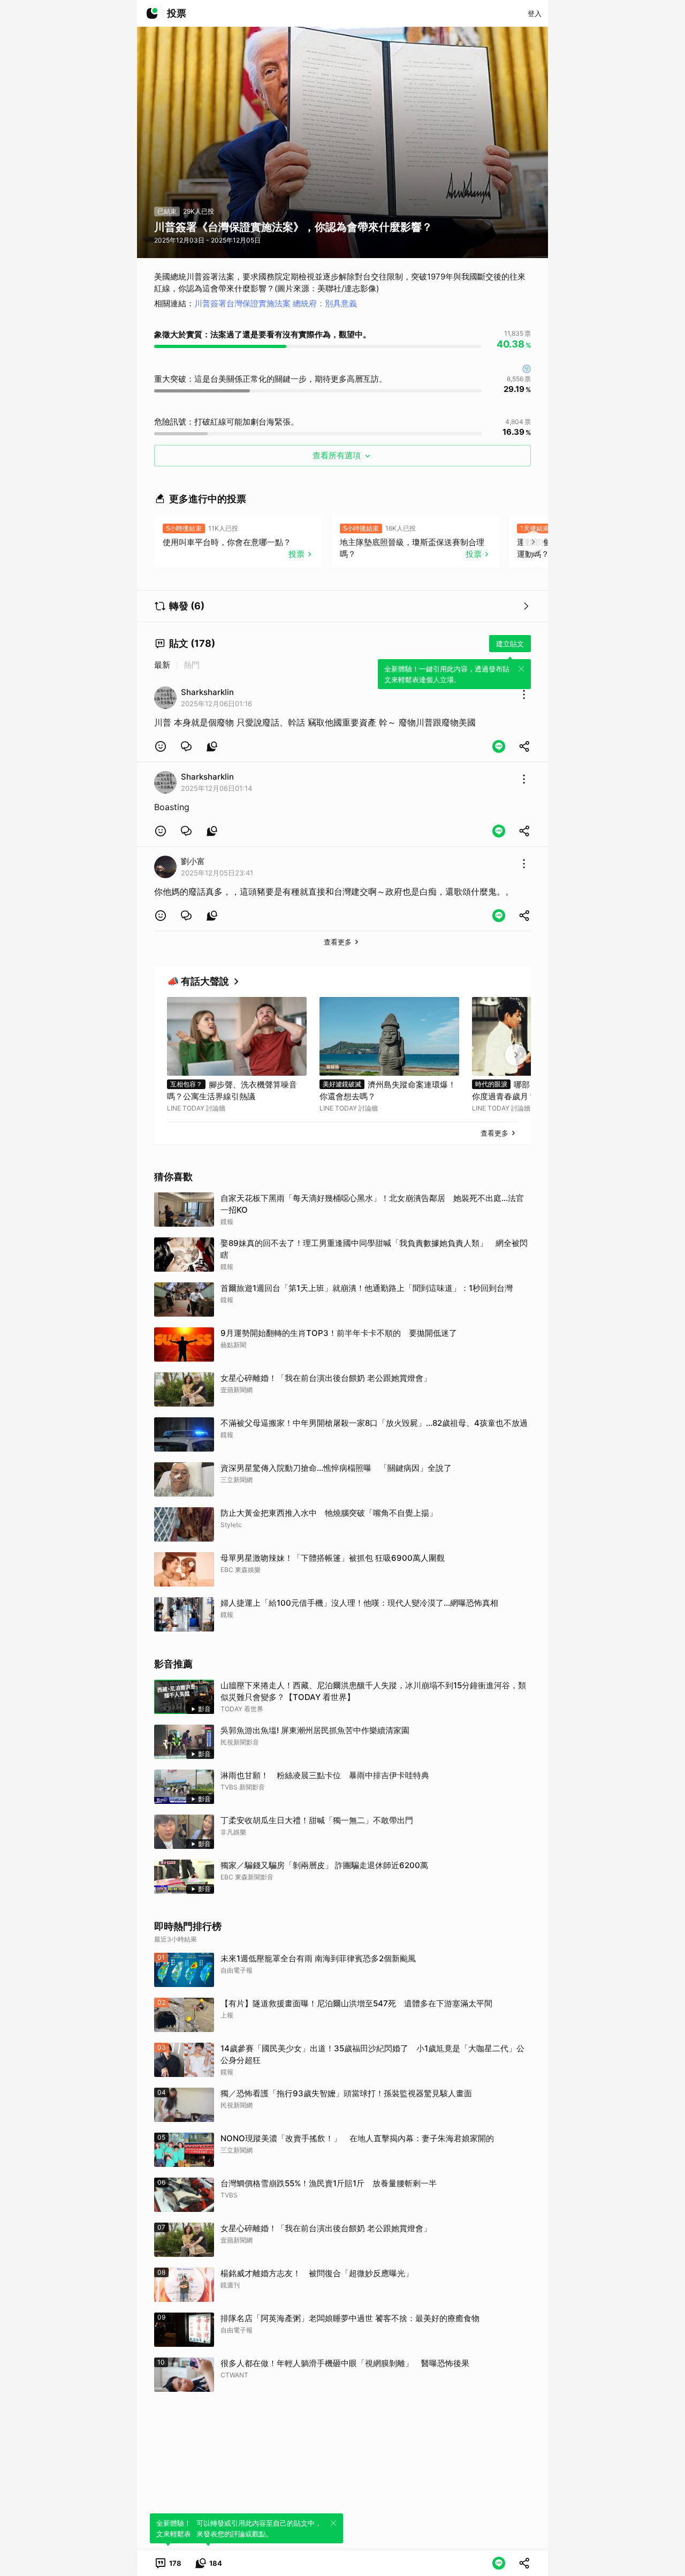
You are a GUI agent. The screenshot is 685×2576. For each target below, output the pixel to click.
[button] (161, 746)
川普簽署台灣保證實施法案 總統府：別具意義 (276, 303)
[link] (186, 746)
